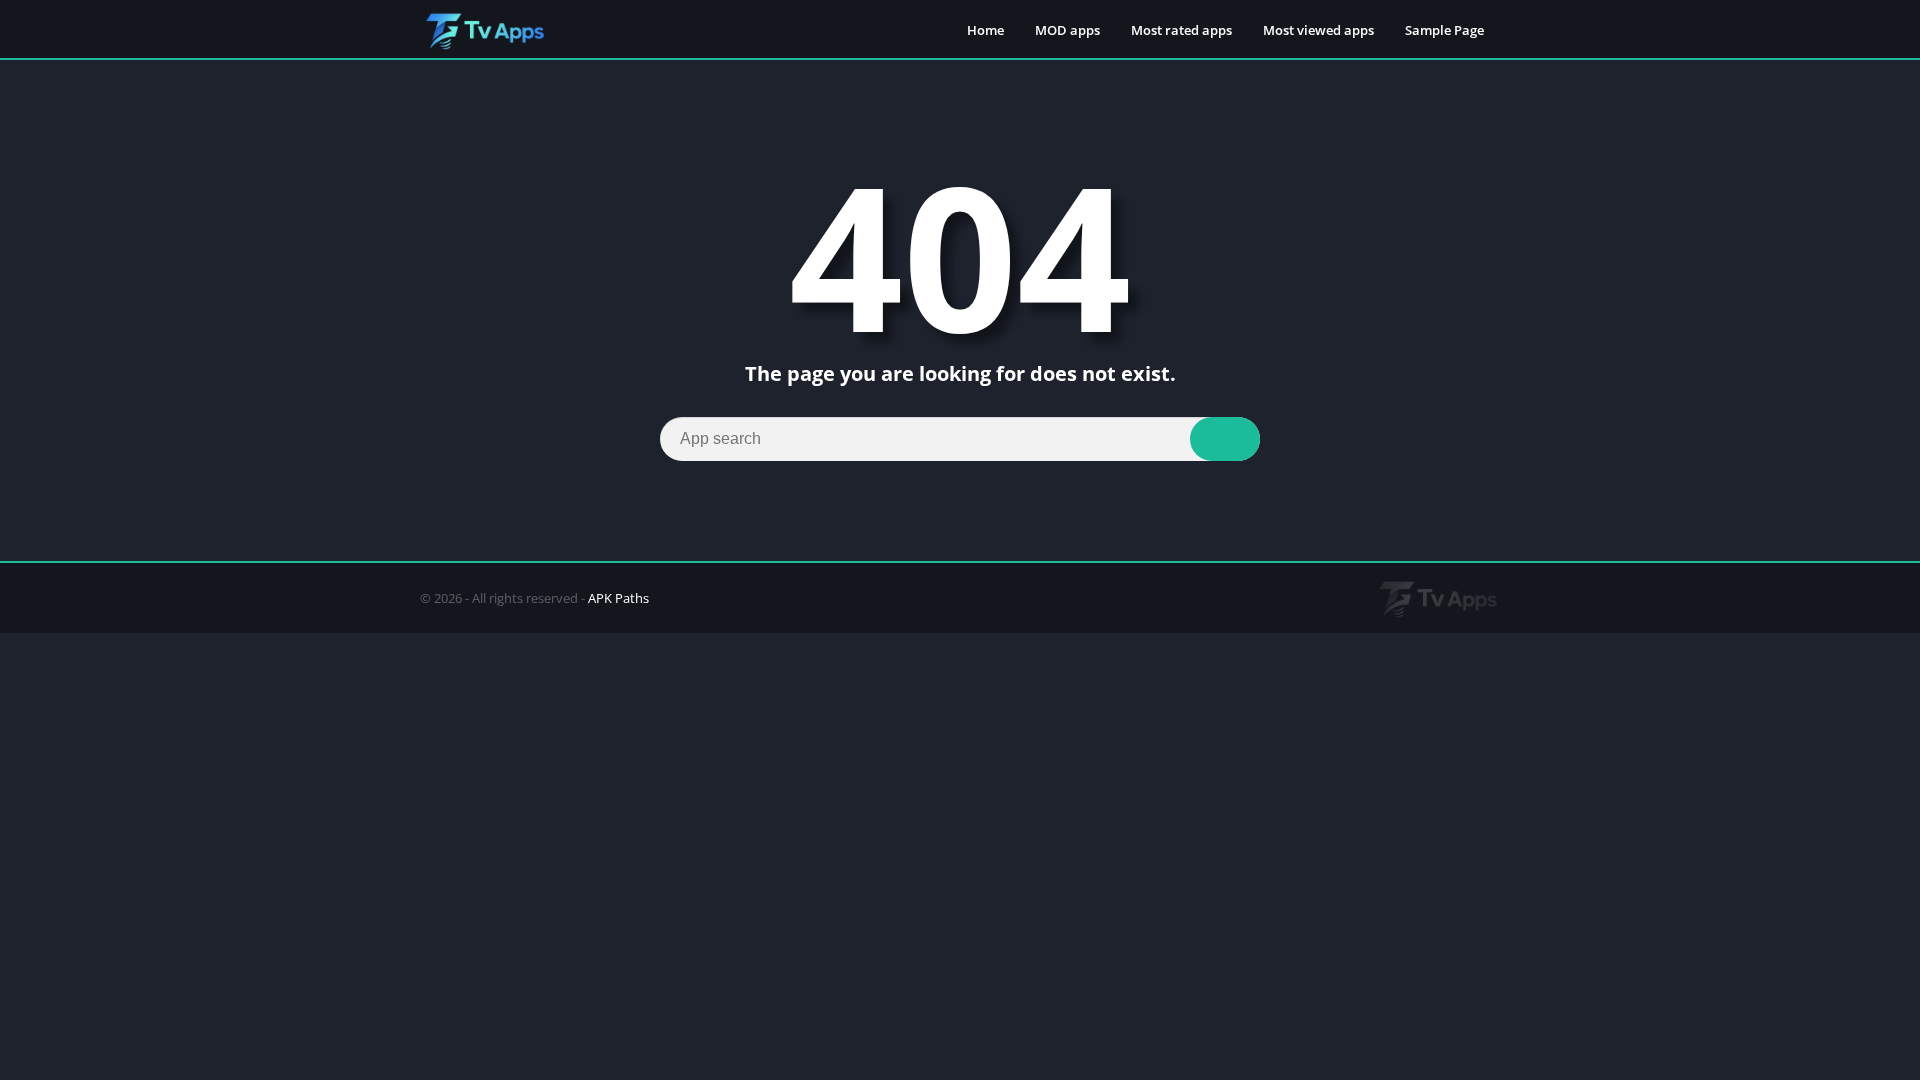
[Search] (1225, 439)
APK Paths (618, 598)
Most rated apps (1181, 30)
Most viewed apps (1318, 30)
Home (985, 30)
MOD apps (1067, 30)
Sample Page (1444, 30)
